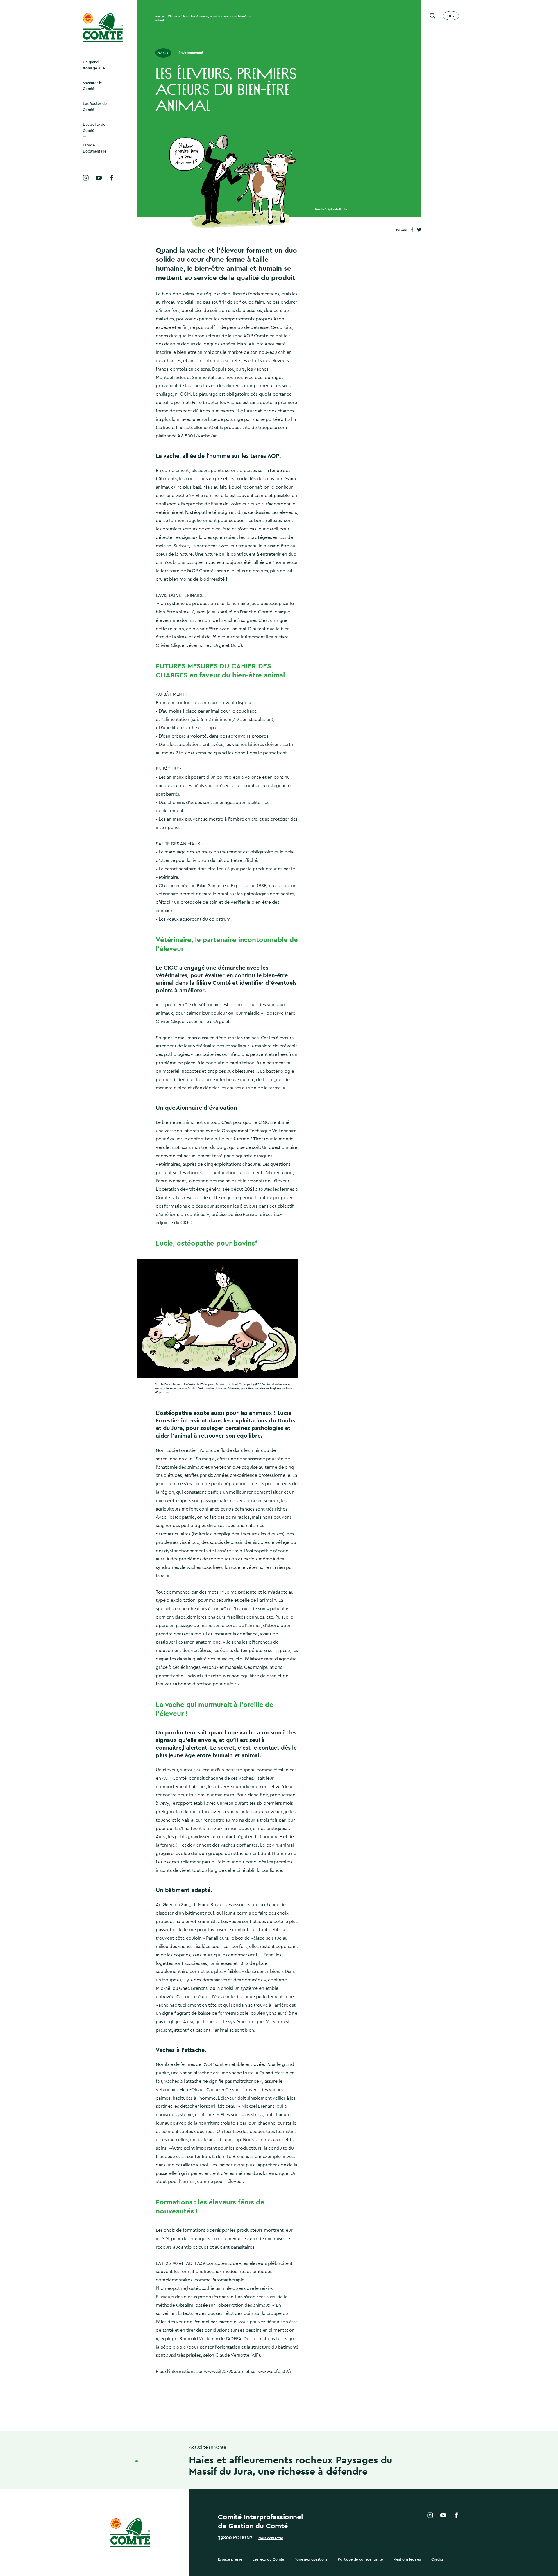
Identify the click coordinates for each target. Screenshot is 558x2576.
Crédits (437, 2559)
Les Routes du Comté (95, 107)
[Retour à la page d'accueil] (103, 27)
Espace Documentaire (95, 148)
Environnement (191, 53)
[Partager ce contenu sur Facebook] (412, 230)
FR (449, 16)
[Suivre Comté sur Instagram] (86, 178)
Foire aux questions (311, 2559)
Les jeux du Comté (268, 2559)
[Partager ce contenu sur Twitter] (419, 230)
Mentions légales (407, 2559)
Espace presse (230, 2559)
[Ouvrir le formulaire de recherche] (432, 16)
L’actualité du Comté (94, 128)
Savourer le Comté (92, 86)
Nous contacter (271, 2538)
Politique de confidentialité (360, 2559)
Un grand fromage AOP (94, 65)
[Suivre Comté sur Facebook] (112, 178)
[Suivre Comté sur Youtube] (99, 178)
